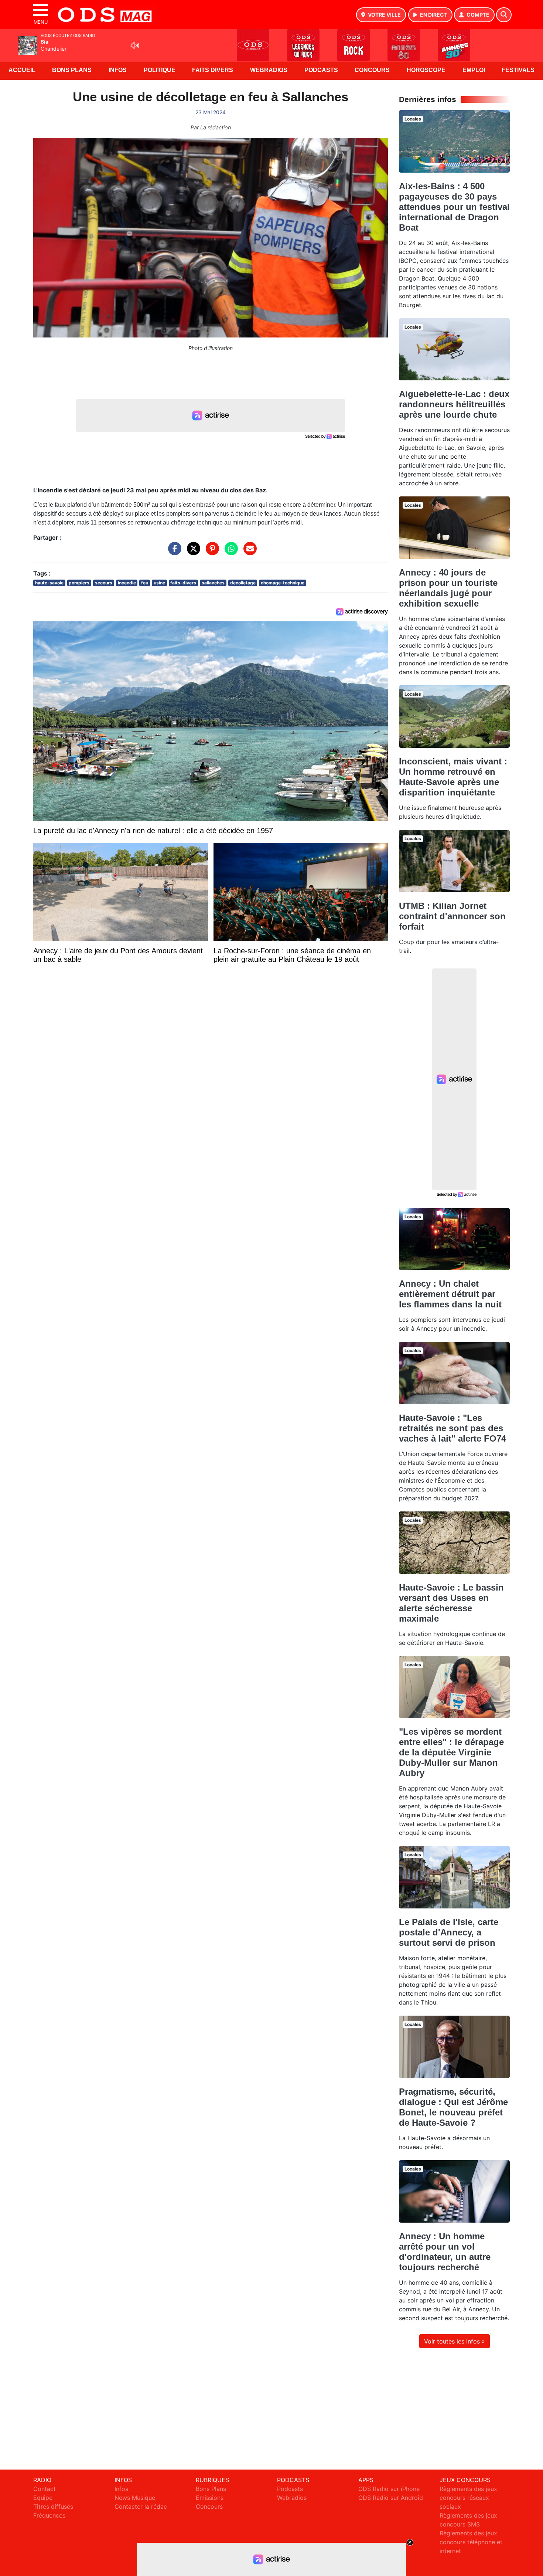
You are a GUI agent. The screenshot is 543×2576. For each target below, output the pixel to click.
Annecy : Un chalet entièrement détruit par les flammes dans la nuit (450, 1294)
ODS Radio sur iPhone (389, 2489)
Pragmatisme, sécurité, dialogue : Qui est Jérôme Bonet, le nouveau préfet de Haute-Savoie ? (453, 2107)
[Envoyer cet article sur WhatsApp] (229, 552)
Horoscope (426, 70)
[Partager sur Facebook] (173, 552)
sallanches (213, 583)
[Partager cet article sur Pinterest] (211, 552)
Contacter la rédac (141, 2507)
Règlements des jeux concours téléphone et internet (471, 2542)
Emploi (474, 70)
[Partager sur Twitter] (192, 552)
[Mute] (135, 45)
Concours (372, 70)
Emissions (210, 2498)
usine (159, 583)
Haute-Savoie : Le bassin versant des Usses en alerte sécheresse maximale (451, 1603)
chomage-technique (283, 583)
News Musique (135, 2498)
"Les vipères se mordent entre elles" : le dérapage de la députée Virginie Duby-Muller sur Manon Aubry (451, 1752)
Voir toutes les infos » (455, 2341)
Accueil (22, 70)
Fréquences (49, 2515)
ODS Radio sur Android (391, 2498)
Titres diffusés (53, 2507)
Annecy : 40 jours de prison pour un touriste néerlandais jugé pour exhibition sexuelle (448, 588)
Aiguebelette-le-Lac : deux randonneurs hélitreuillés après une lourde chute (454, 404)
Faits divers (213, 70)
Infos (118, 70)
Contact (45, 2489)
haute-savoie (49, 583)
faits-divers (183, 583)
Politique (160, 70)
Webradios (269, 70)
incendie (127, 583)
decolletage (243, 583)
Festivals (518, 70)
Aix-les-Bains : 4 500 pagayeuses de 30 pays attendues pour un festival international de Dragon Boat (454, 207)
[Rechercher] (504, 15)
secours (104, 583)
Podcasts (321, 70)
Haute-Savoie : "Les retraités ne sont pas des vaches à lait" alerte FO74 (452, 1428)
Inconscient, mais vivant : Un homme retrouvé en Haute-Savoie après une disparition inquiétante (453, 777)
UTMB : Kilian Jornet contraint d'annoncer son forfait (452, 916)
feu (145, 583)
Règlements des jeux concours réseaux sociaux (468, 2498)
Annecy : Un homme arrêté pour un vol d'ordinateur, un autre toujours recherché (445, 2252)
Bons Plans (72, 70)
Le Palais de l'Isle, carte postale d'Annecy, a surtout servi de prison (449, 1932)
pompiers (79, 583)
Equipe (43, 2498)
